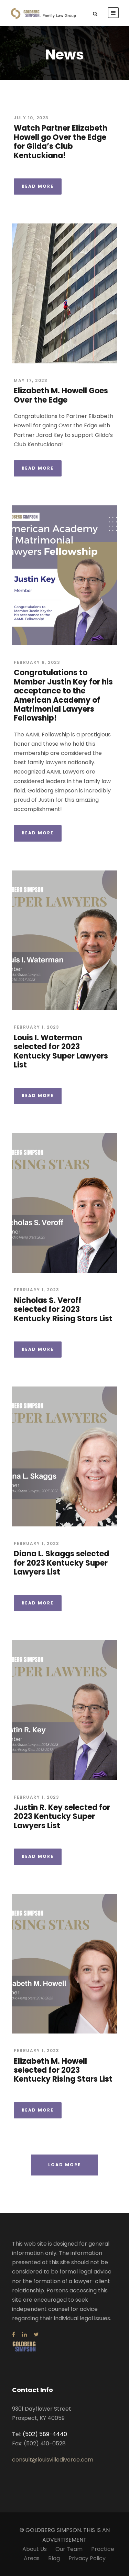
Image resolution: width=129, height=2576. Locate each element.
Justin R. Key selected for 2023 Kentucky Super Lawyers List (62, 1817)
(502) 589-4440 (45, 2434)
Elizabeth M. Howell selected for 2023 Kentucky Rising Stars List (63, 2070)
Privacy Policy (87, 2558)
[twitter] (36, 2334)
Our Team (69, 2549)
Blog (54, 2558)
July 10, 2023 (31, 118)
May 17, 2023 (31, 380)
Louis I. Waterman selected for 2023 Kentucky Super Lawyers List (61, 1051)
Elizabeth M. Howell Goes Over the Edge (61, 395)
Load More (64, 2165)
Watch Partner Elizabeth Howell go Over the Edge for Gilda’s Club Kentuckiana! (61, 142)
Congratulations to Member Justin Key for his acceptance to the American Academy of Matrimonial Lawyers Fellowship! (63, 695)
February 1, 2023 (36, 1027)
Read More (38, 186)
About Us (35, 2549)
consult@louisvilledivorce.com (53, 2460)
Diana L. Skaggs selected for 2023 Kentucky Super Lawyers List (61, 1563)
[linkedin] (24, 2334)
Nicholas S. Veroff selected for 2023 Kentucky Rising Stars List (63, 1309)
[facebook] (14, 2334)
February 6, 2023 (37, 662)
